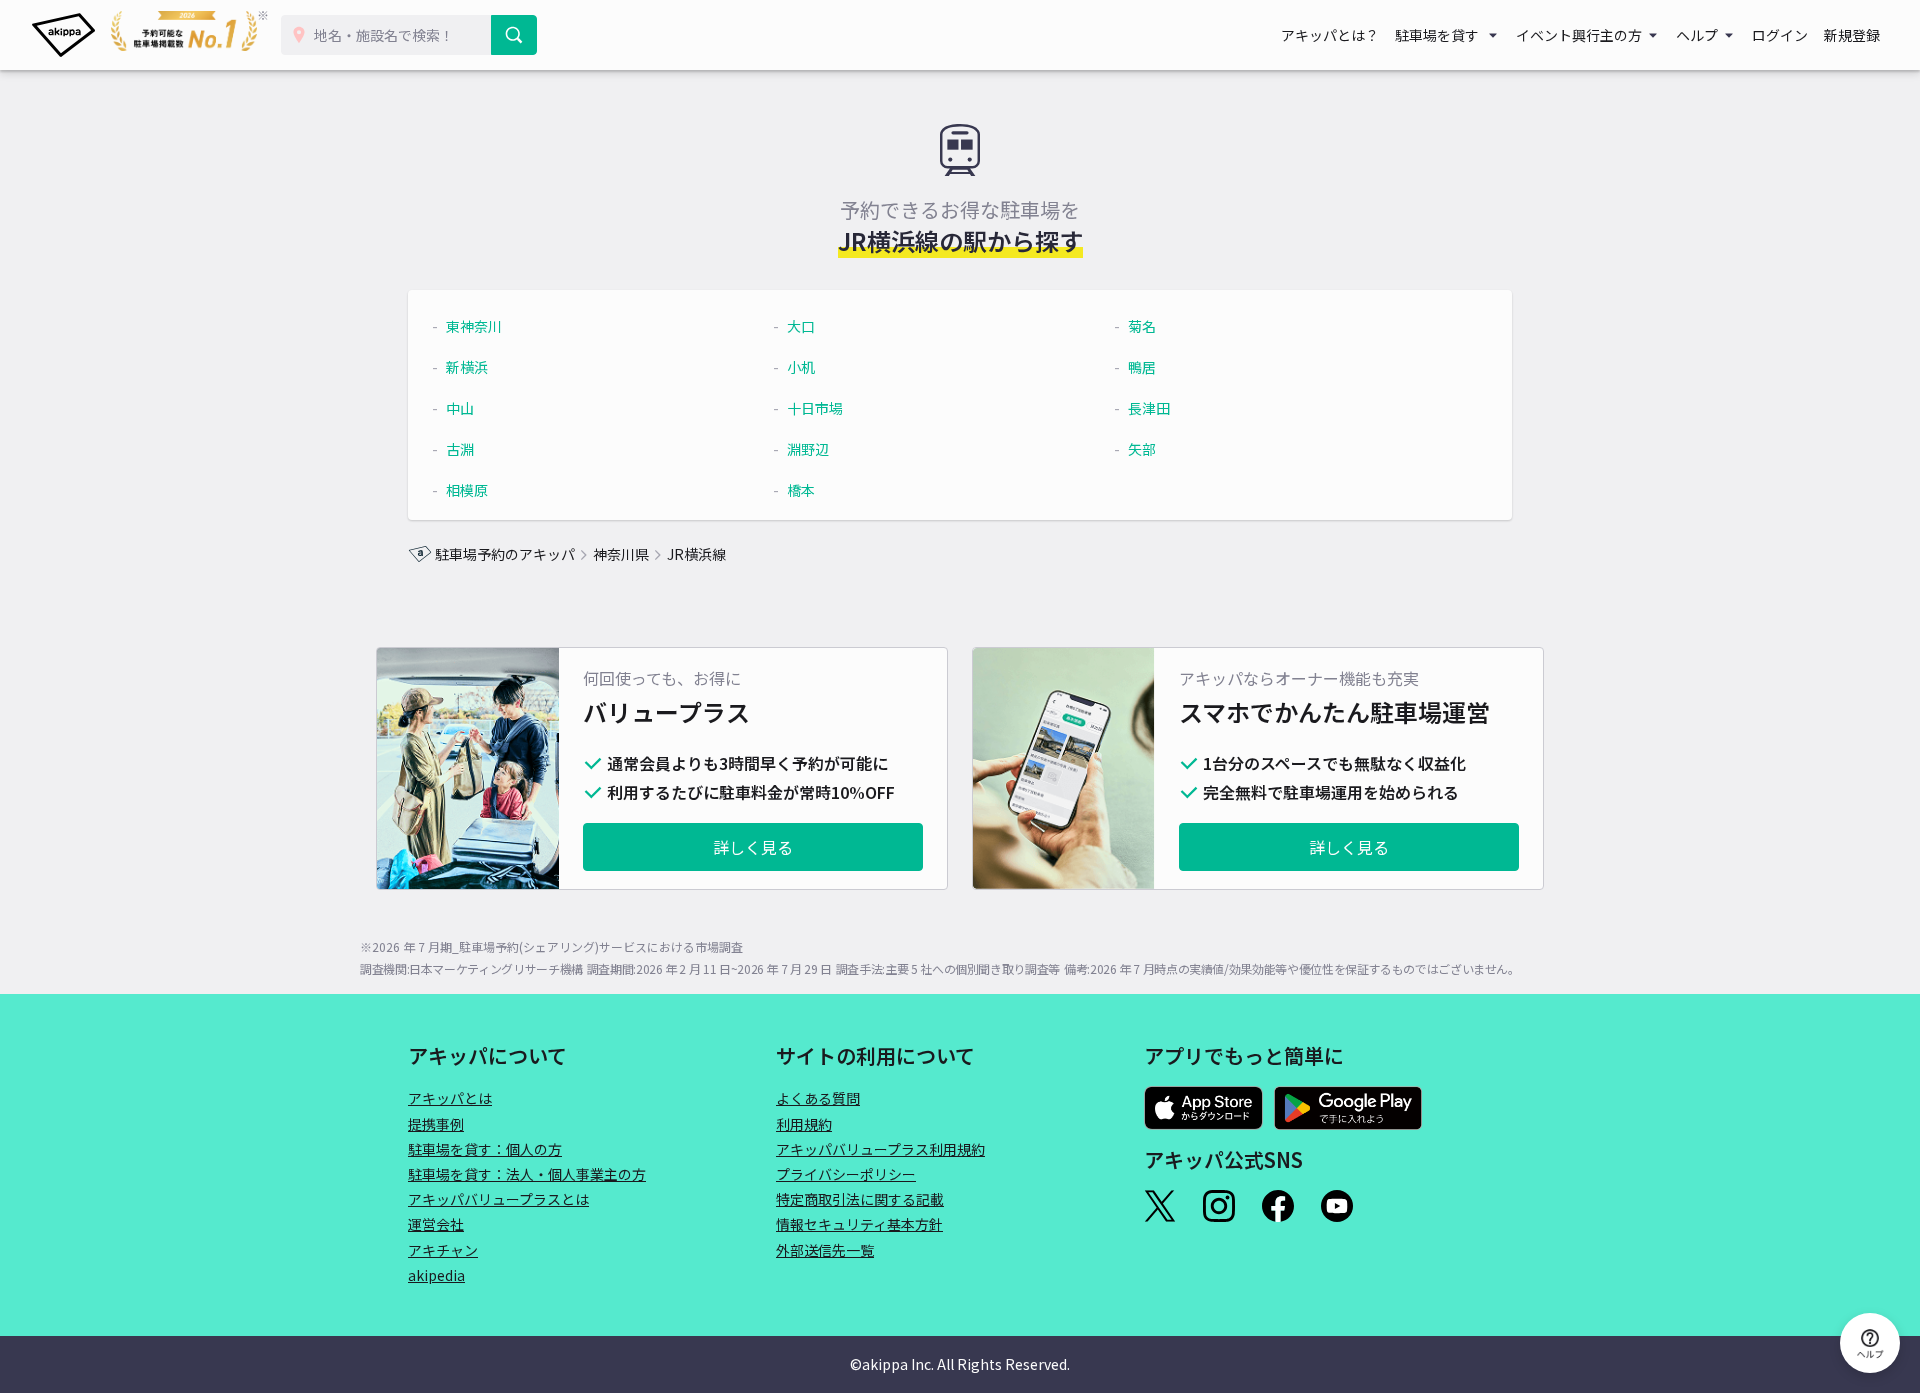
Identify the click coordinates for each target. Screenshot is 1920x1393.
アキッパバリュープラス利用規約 (880, 1149)
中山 (460, 408)
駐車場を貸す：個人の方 (485, 1149)
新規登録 (1852, 35)
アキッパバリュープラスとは (498, 1199)
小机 (801, 367)
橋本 (801, 490)
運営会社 (436, 1224)
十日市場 (815, 408)
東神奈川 (474, 326)
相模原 (467, 490)
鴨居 (1142, 367)
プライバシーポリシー (846, 1174)
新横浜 (467, 367)
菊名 (1142, 326)
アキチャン (443, 1250)
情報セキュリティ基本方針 (859, 1224)
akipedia (436, 1275)
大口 (801, 326)
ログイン (1780, 35)
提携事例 (436, 1124)
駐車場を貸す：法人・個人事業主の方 (527, 1174)
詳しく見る (753, 847)
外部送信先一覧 (825, 1250)
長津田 (1149, 408)
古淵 (460, 449)
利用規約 (804, 1124)
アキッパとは (450, 1098)
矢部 (1142, 449)
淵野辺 (808, 449)
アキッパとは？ (1330, 35)
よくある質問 (818, 1098)
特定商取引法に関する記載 (860, 1199)
